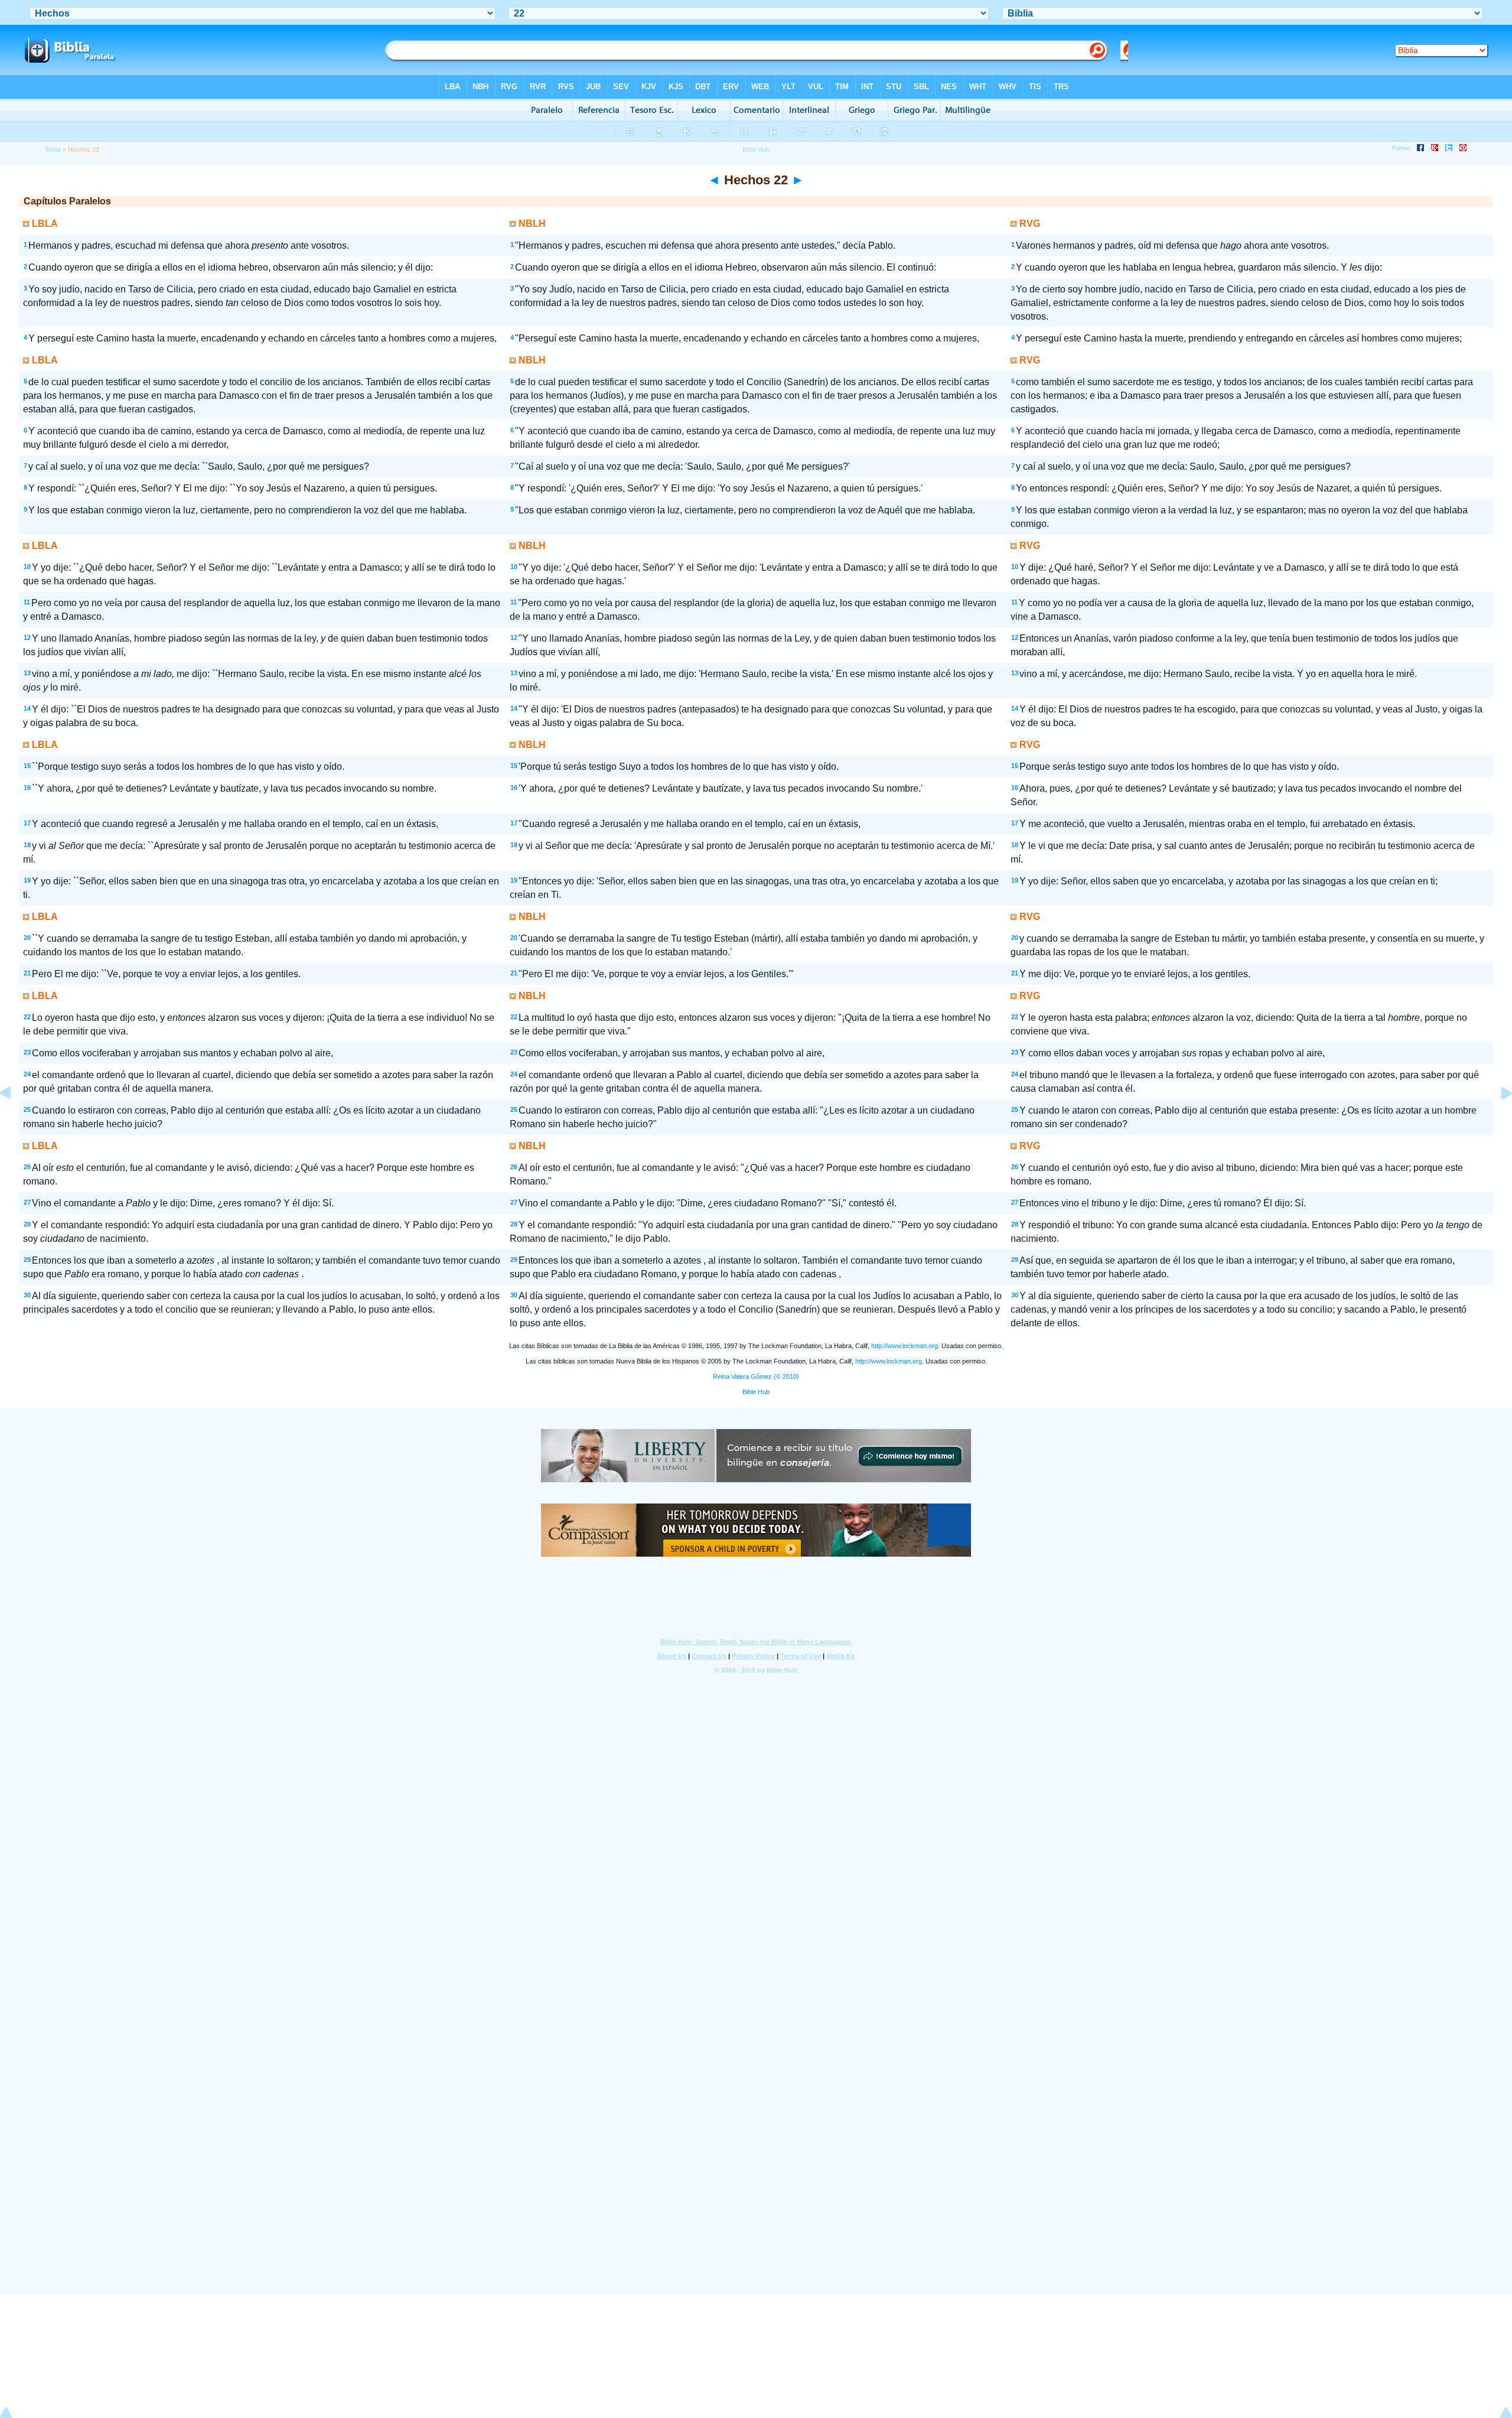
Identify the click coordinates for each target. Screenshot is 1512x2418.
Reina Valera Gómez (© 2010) (756, 1376)
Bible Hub (756, 1392)
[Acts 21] (15, 1120)
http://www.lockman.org (905, 1346)
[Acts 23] (1497, 1120)
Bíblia (53, 149)
